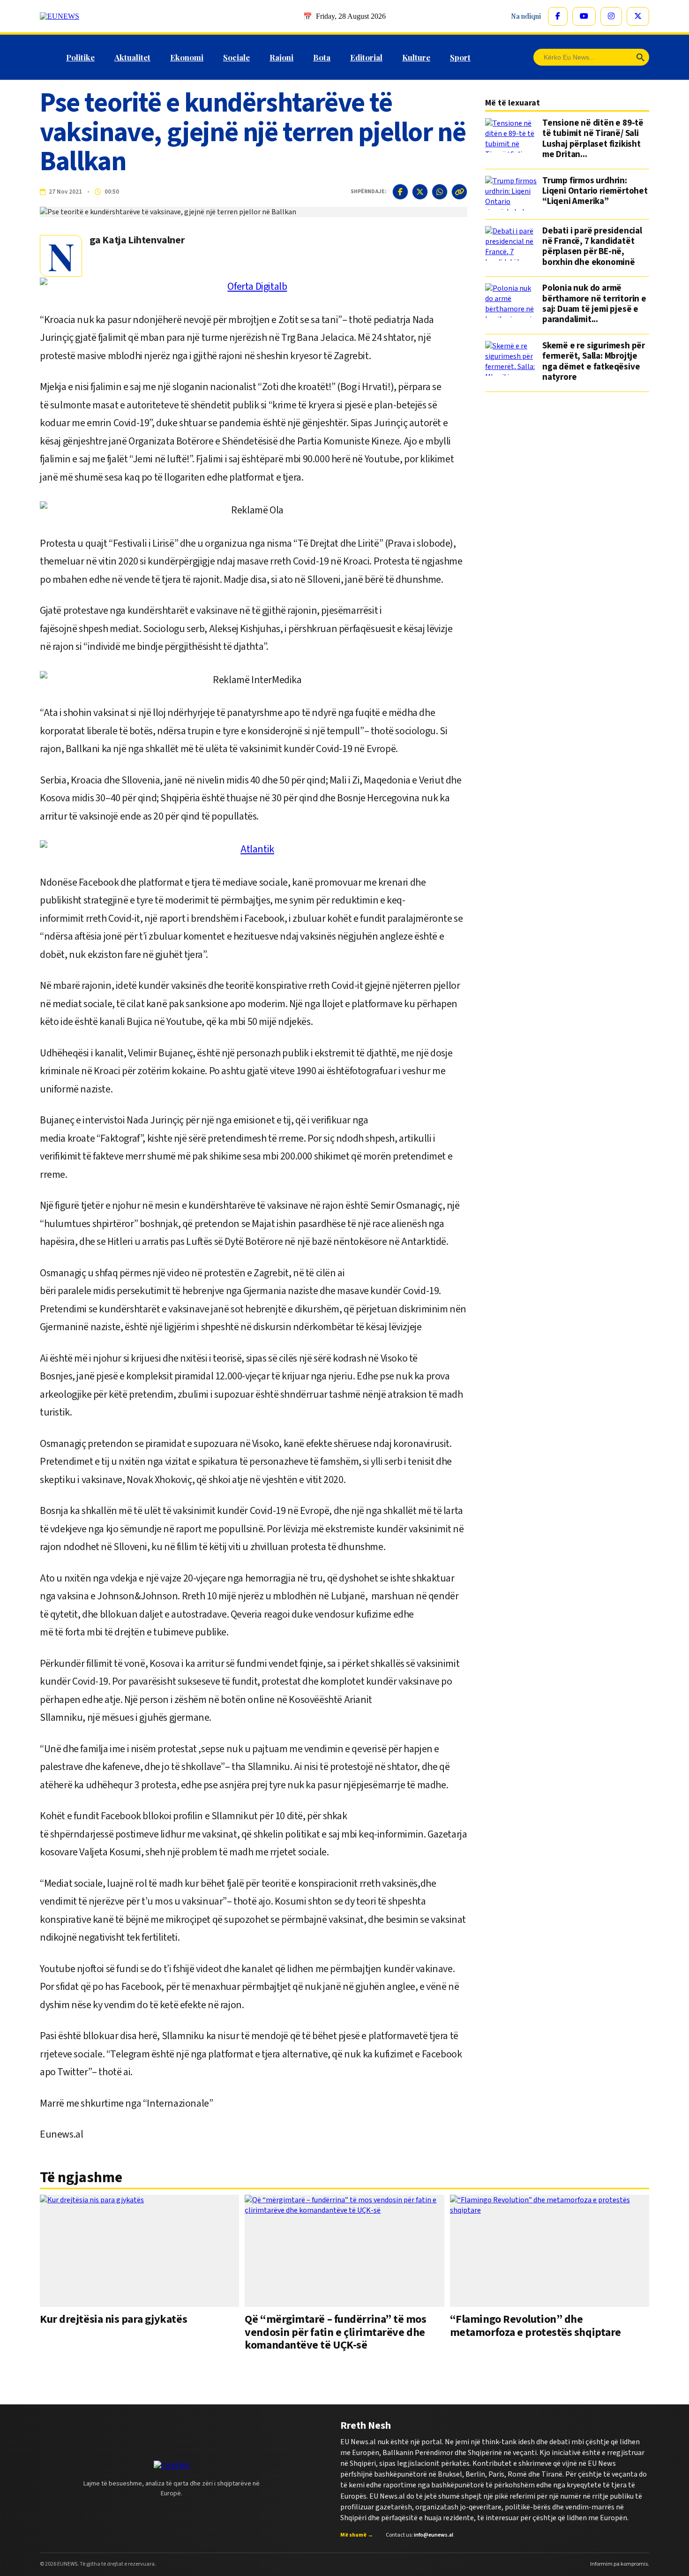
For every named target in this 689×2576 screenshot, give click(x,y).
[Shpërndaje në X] (420, 192)
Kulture (416, 57)
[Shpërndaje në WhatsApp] (440, 192)
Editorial (366, 57)
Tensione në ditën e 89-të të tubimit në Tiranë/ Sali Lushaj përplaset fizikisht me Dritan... (593, 139)
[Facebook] (558, 16)
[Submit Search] (640, 57)
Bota (322, 57)
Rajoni (281, 57)
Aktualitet (132, 57)
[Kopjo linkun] (459, 192)
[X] (638, 16)
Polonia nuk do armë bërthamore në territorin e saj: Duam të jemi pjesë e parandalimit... (594, 304)
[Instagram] (611, 16)
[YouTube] (584, 16)
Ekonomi (187, 57)
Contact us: (419, 2535)
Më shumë (357, 2535)
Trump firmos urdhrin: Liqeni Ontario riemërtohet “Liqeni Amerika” (595, 192)
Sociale (236, 57)
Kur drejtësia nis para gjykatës (113, 2319)
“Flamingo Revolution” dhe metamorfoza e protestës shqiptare (535, 2326)
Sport (460, 57)
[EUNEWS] (172, 2466)
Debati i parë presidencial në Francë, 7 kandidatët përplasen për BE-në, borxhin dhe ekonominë (592, 247)
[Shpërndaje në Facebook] (400, 192)
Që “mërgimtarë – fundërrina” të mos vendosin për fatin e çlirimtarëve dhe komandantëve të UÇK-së (335, 2332)
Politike (80, 57)
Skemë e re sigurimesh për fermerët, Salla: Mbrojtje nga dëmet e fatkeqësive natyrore (594, 362)
